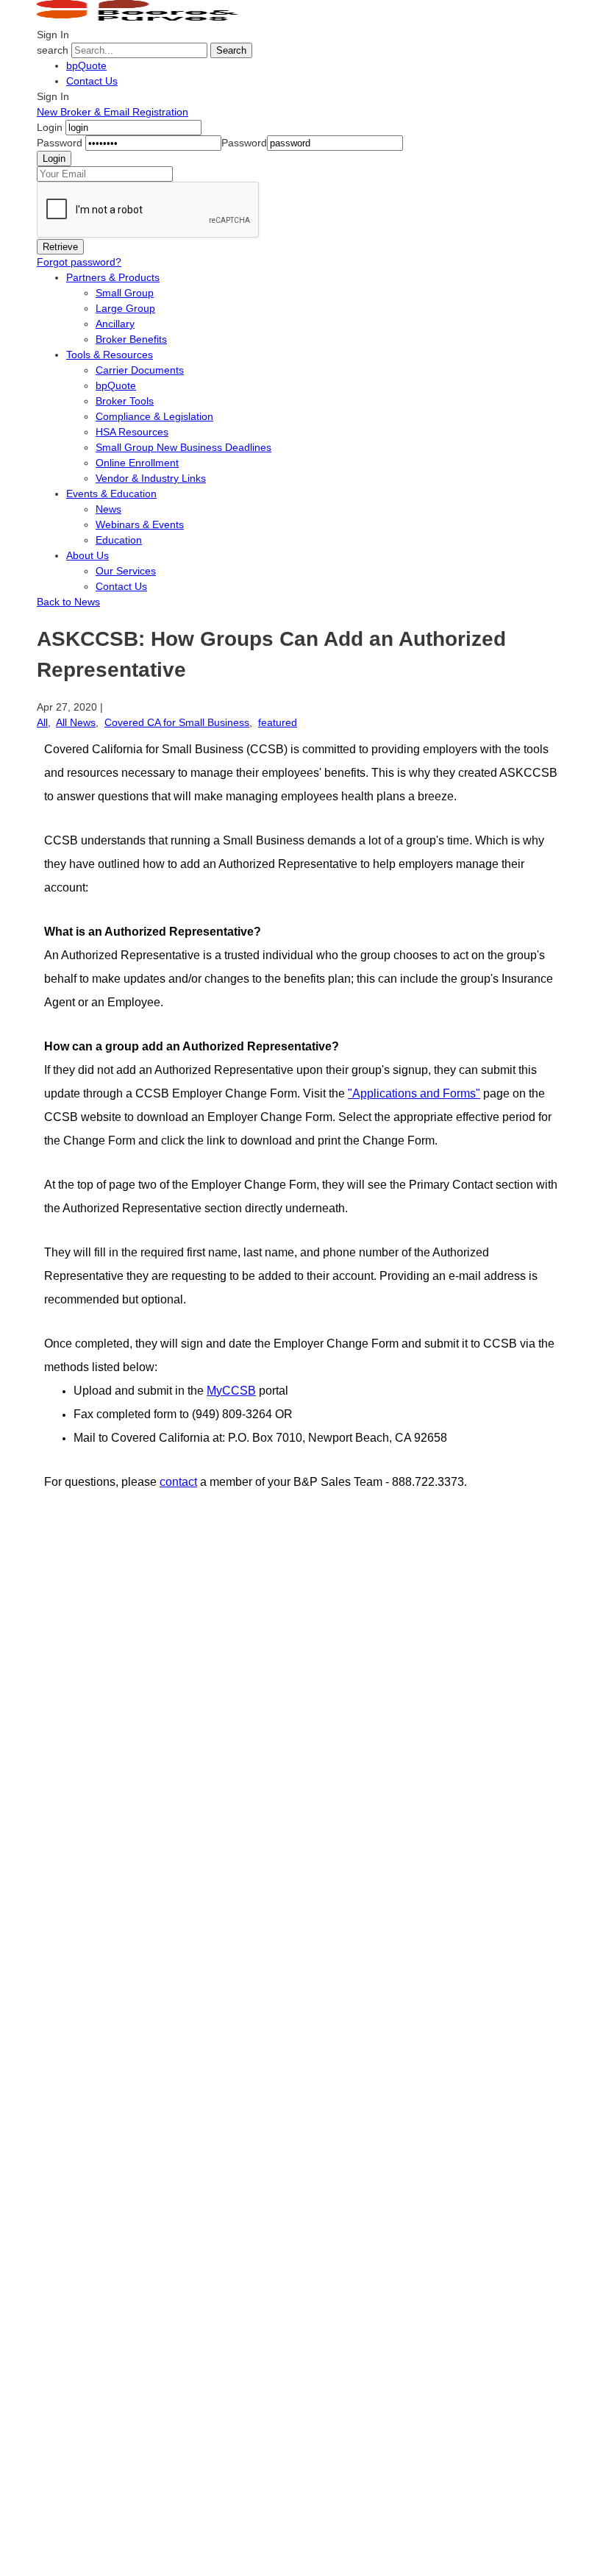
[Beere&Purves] (143, 19)
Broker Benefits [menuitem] (131, 339)
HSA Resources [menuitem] (132, 432)
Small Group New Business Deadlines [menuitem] (183, 447)
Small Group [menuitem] (125, 293)
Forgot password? (79, 262)
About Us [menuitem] (88, 555)
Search (231, 50)
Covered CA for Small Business (177, 722)
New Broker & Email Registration (113, 112)
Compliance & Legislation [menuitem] (154, 416)
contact (178, 1482)
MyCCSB (231, 1391)
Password (60, 143)
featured (278, 722)
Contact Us (92, 81)
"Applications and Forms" (414, 1093)
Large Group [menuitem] (125, 308)
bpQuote (86, 65)
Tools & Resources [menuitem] (110, 355)
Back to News (68, 602)
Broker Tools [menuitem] (125, 401)
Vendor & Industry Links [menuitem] (151, 478)
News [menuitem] (108, 509)
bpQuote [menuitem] (116, 385)
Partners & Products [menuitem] (113, 277)
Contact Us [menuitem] (121, 586)
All (42, 722)
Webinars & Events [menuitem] (140, 524)
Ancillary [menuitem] (115, 324)
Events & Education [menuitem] (111, 494)
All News (76, 722)
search (53, 50)
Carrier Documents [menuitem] (140, 370)
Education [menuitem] (119, 540)
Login (50, 127)
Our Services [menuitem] (126, 571)
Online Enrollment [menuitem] (137, 463)
